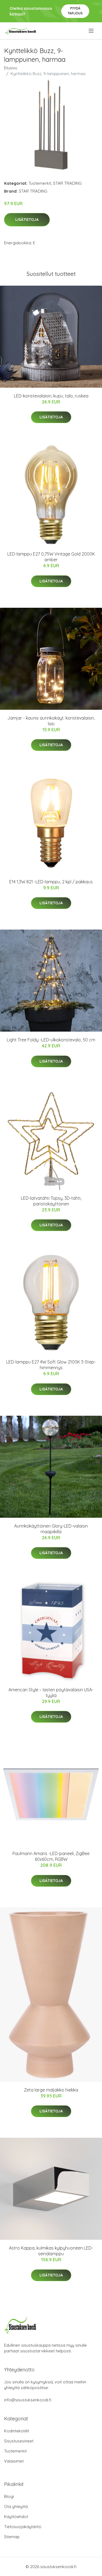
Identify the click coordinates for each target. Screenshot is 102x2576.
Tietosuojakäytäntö (23, 2527)
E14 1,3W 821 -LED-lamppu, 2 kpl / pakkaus (51, 882)
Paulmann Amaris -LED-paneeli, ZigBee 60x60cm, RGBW (51, 1856)
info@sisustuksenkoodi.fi (28, 2400)
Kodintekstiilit (17, 2431)
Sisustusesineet (19, 2441)
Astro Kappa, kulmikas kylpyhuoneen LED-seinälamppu (51, 2251)
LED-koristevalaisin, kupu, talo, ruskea (51, 396)
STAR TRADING (67, 183)
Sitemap (12, 2537)
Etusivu (11, 68)
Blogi (9, 2496)
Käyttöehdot (16, 2517)
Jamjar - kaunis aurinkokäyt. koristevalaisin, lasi (51, 721)
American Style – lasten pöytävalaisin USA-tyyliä (51, 1693)
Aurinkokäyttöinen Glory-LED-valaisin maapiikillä (51, 1529)
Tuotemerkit (40, 183)
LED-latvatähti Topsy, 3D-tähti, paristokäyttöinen (51, 1201)
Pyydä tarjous (75, 11)
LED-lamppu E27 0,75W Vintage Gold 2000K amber (51, 557)
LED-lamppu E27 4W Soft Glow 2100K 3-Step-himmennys (51, 1365)
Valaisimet (14, 2461)
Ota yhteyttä (16, 2506)
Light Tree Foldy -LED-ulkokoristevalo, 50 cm (51, 1040)
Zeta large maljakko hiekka (51, 2090)
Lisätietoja (27, 220)
